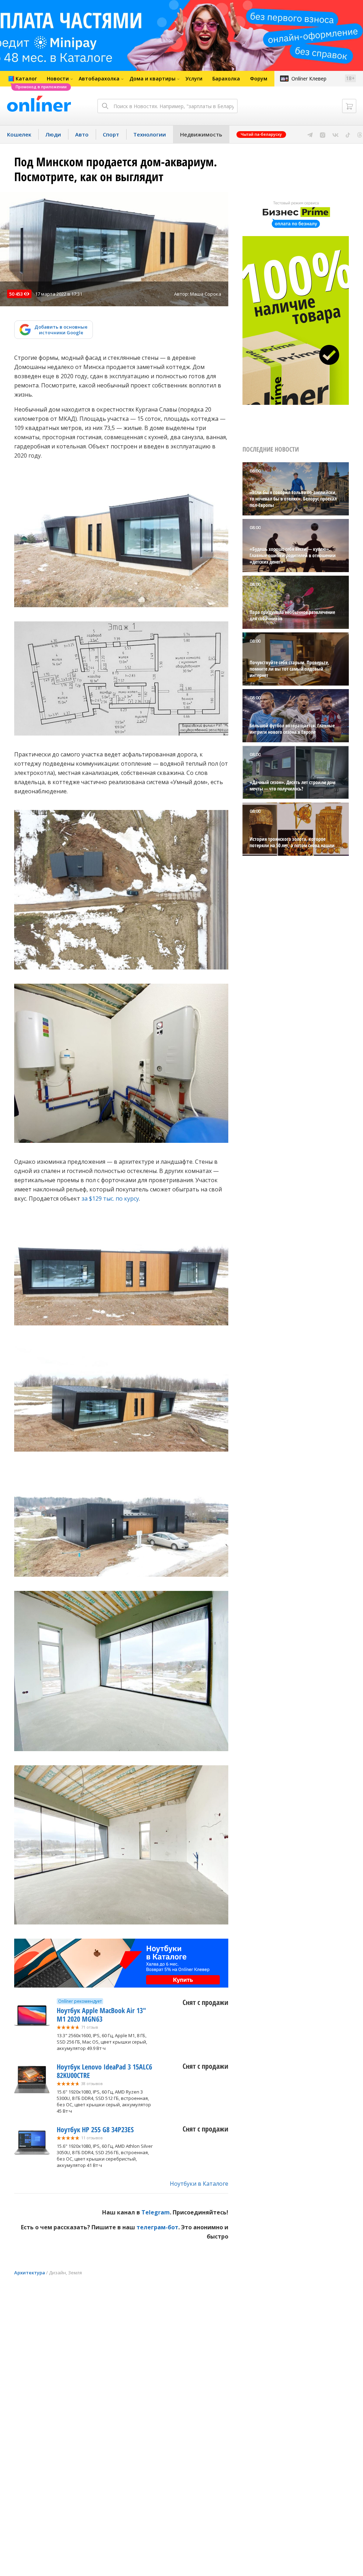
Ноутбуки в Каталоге (199, 2184)
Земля (75, 2273)
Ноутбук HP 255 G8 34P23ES (95, 2130)
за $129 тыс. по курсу (110, 1198)
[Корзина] (349, 106)
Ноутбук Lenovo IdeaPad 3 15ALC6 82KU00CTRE (104, 2071)
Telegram (156, 2212)
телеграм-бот (157, 2227)
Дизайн (57, 2273)
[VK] (336, 134)
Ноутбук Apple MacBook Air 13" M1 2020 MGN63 (101, 2015)
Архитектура (30, 2273)
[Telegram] (310, 134)
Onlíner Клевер (309, 79)
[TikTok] (348, 134)
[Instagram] (323, 134)
